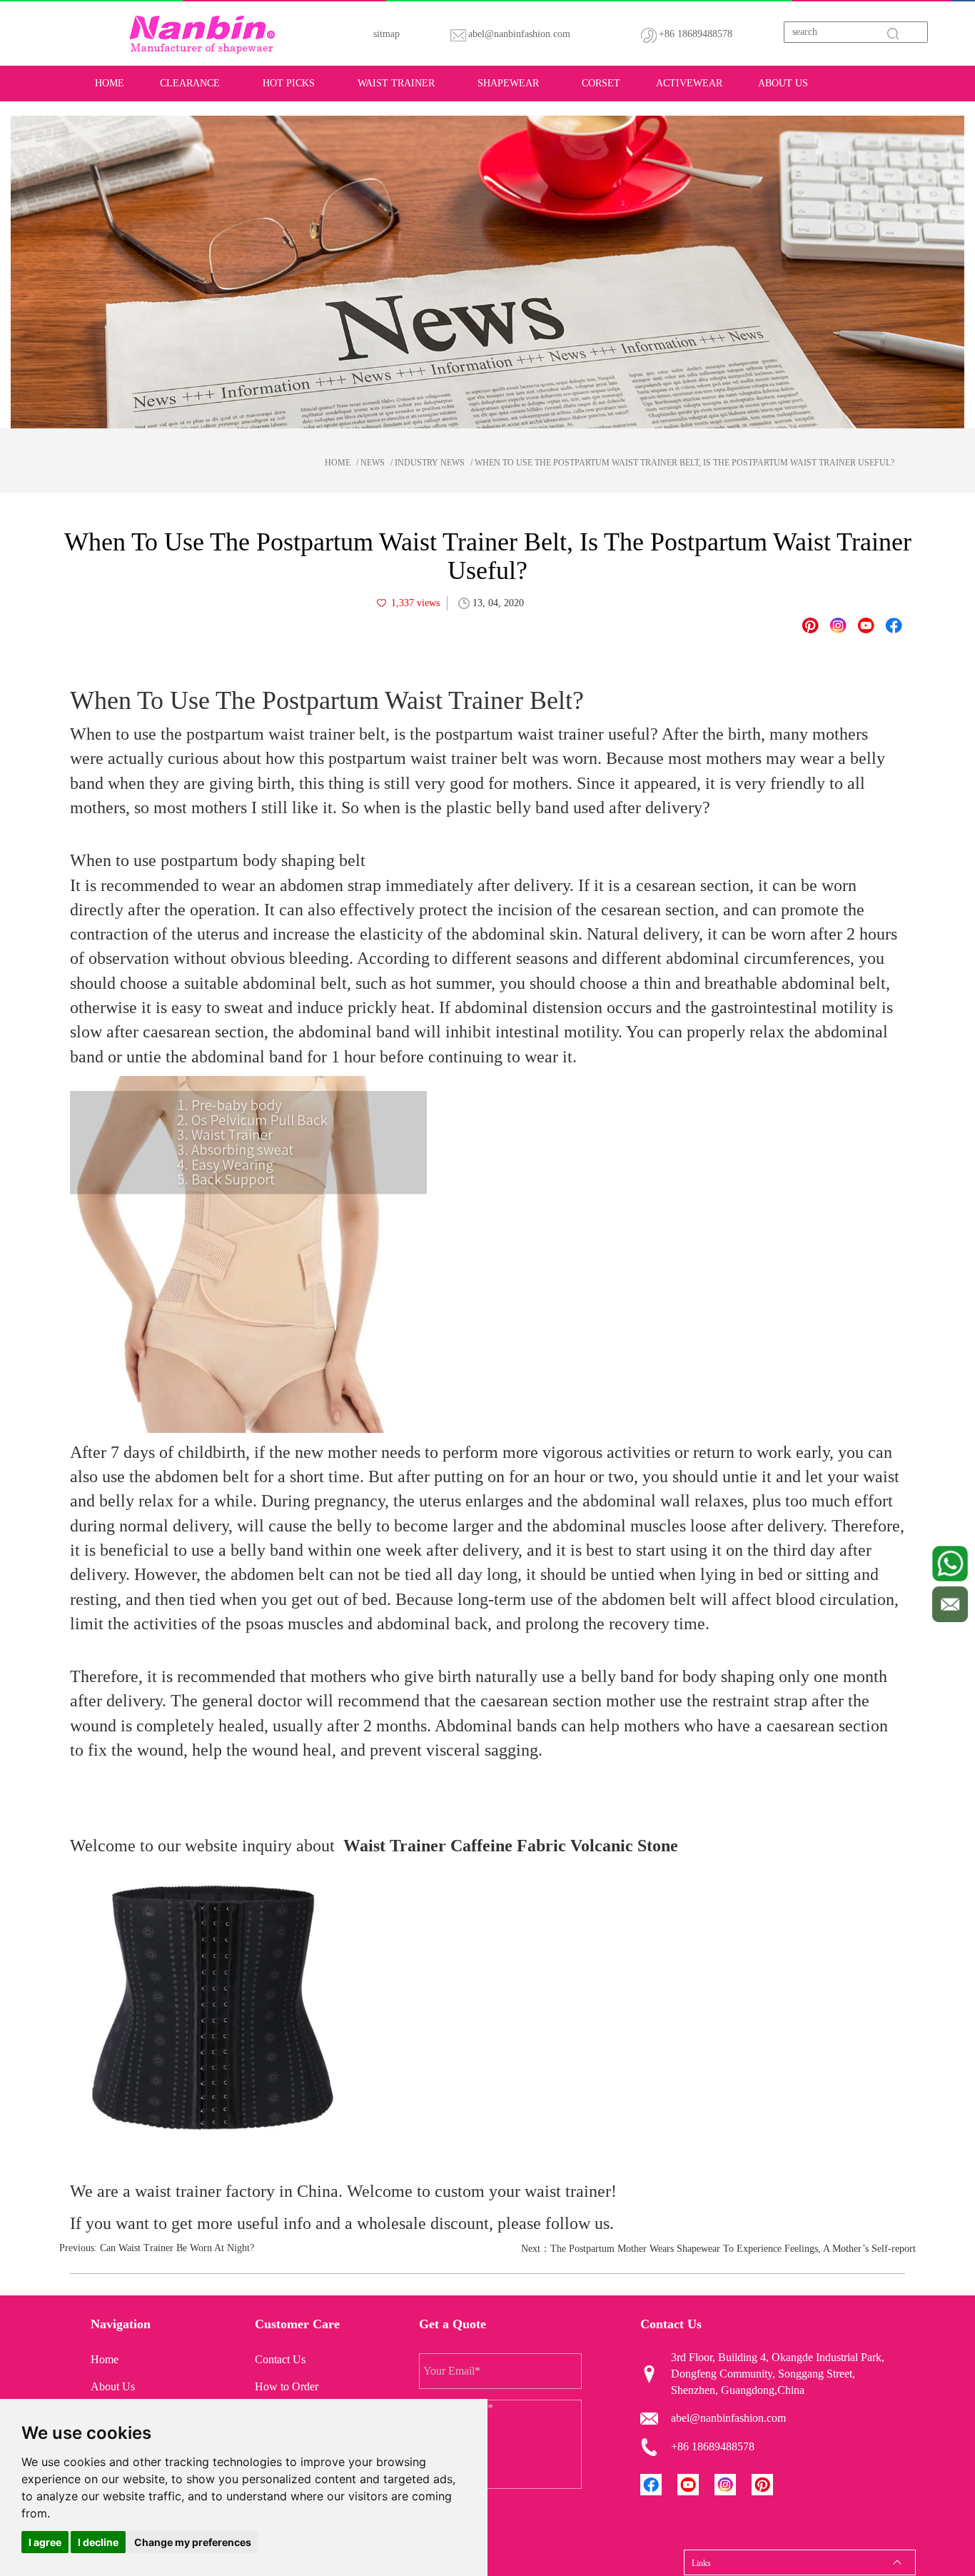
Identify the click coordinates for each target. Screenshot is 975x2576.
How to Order (287, 2386)
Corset (601, 83)
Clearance (190, 83)
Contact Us (280, 2359)
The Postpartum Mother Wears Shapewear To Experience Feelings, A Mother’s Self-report (733, 2249)
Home (110, 83)
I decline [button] (98, 2542)
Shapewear (508, 83)
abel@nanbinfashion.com (519, 34)
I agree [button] (45, 2542)
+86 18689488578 (696, 34)
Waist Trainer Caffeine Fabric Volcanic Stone (511, 1846)
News (373, 463)
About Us (783, 83)
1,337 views (415, 603)
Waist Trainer (396, 83)
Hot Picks (289, 83)
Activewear (689, 83)
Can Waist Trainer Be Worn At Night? (177, 2248)
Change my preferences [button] (193, 2542)
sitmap (387, 34)
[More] (894, 625)
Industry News (430, 463)
